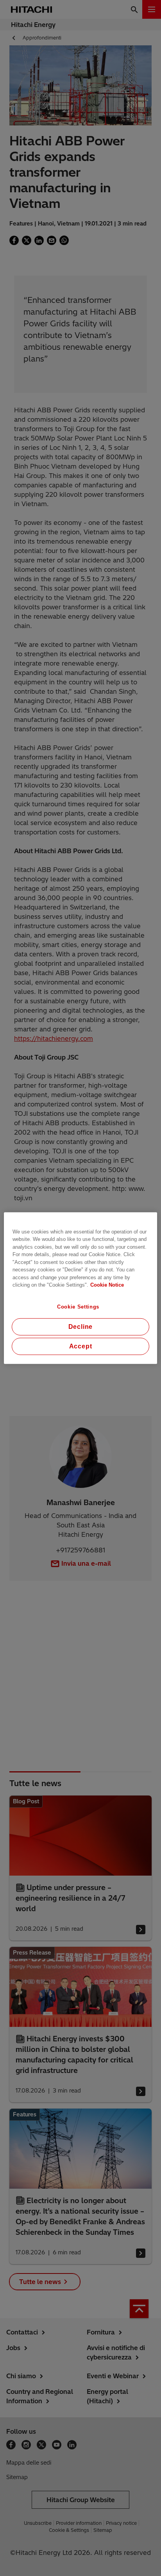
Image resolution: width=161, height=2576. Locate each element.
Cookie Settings (78, 1306)
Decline (81, 1327)
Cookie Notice (107, 1285)
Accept (81, 1346)
